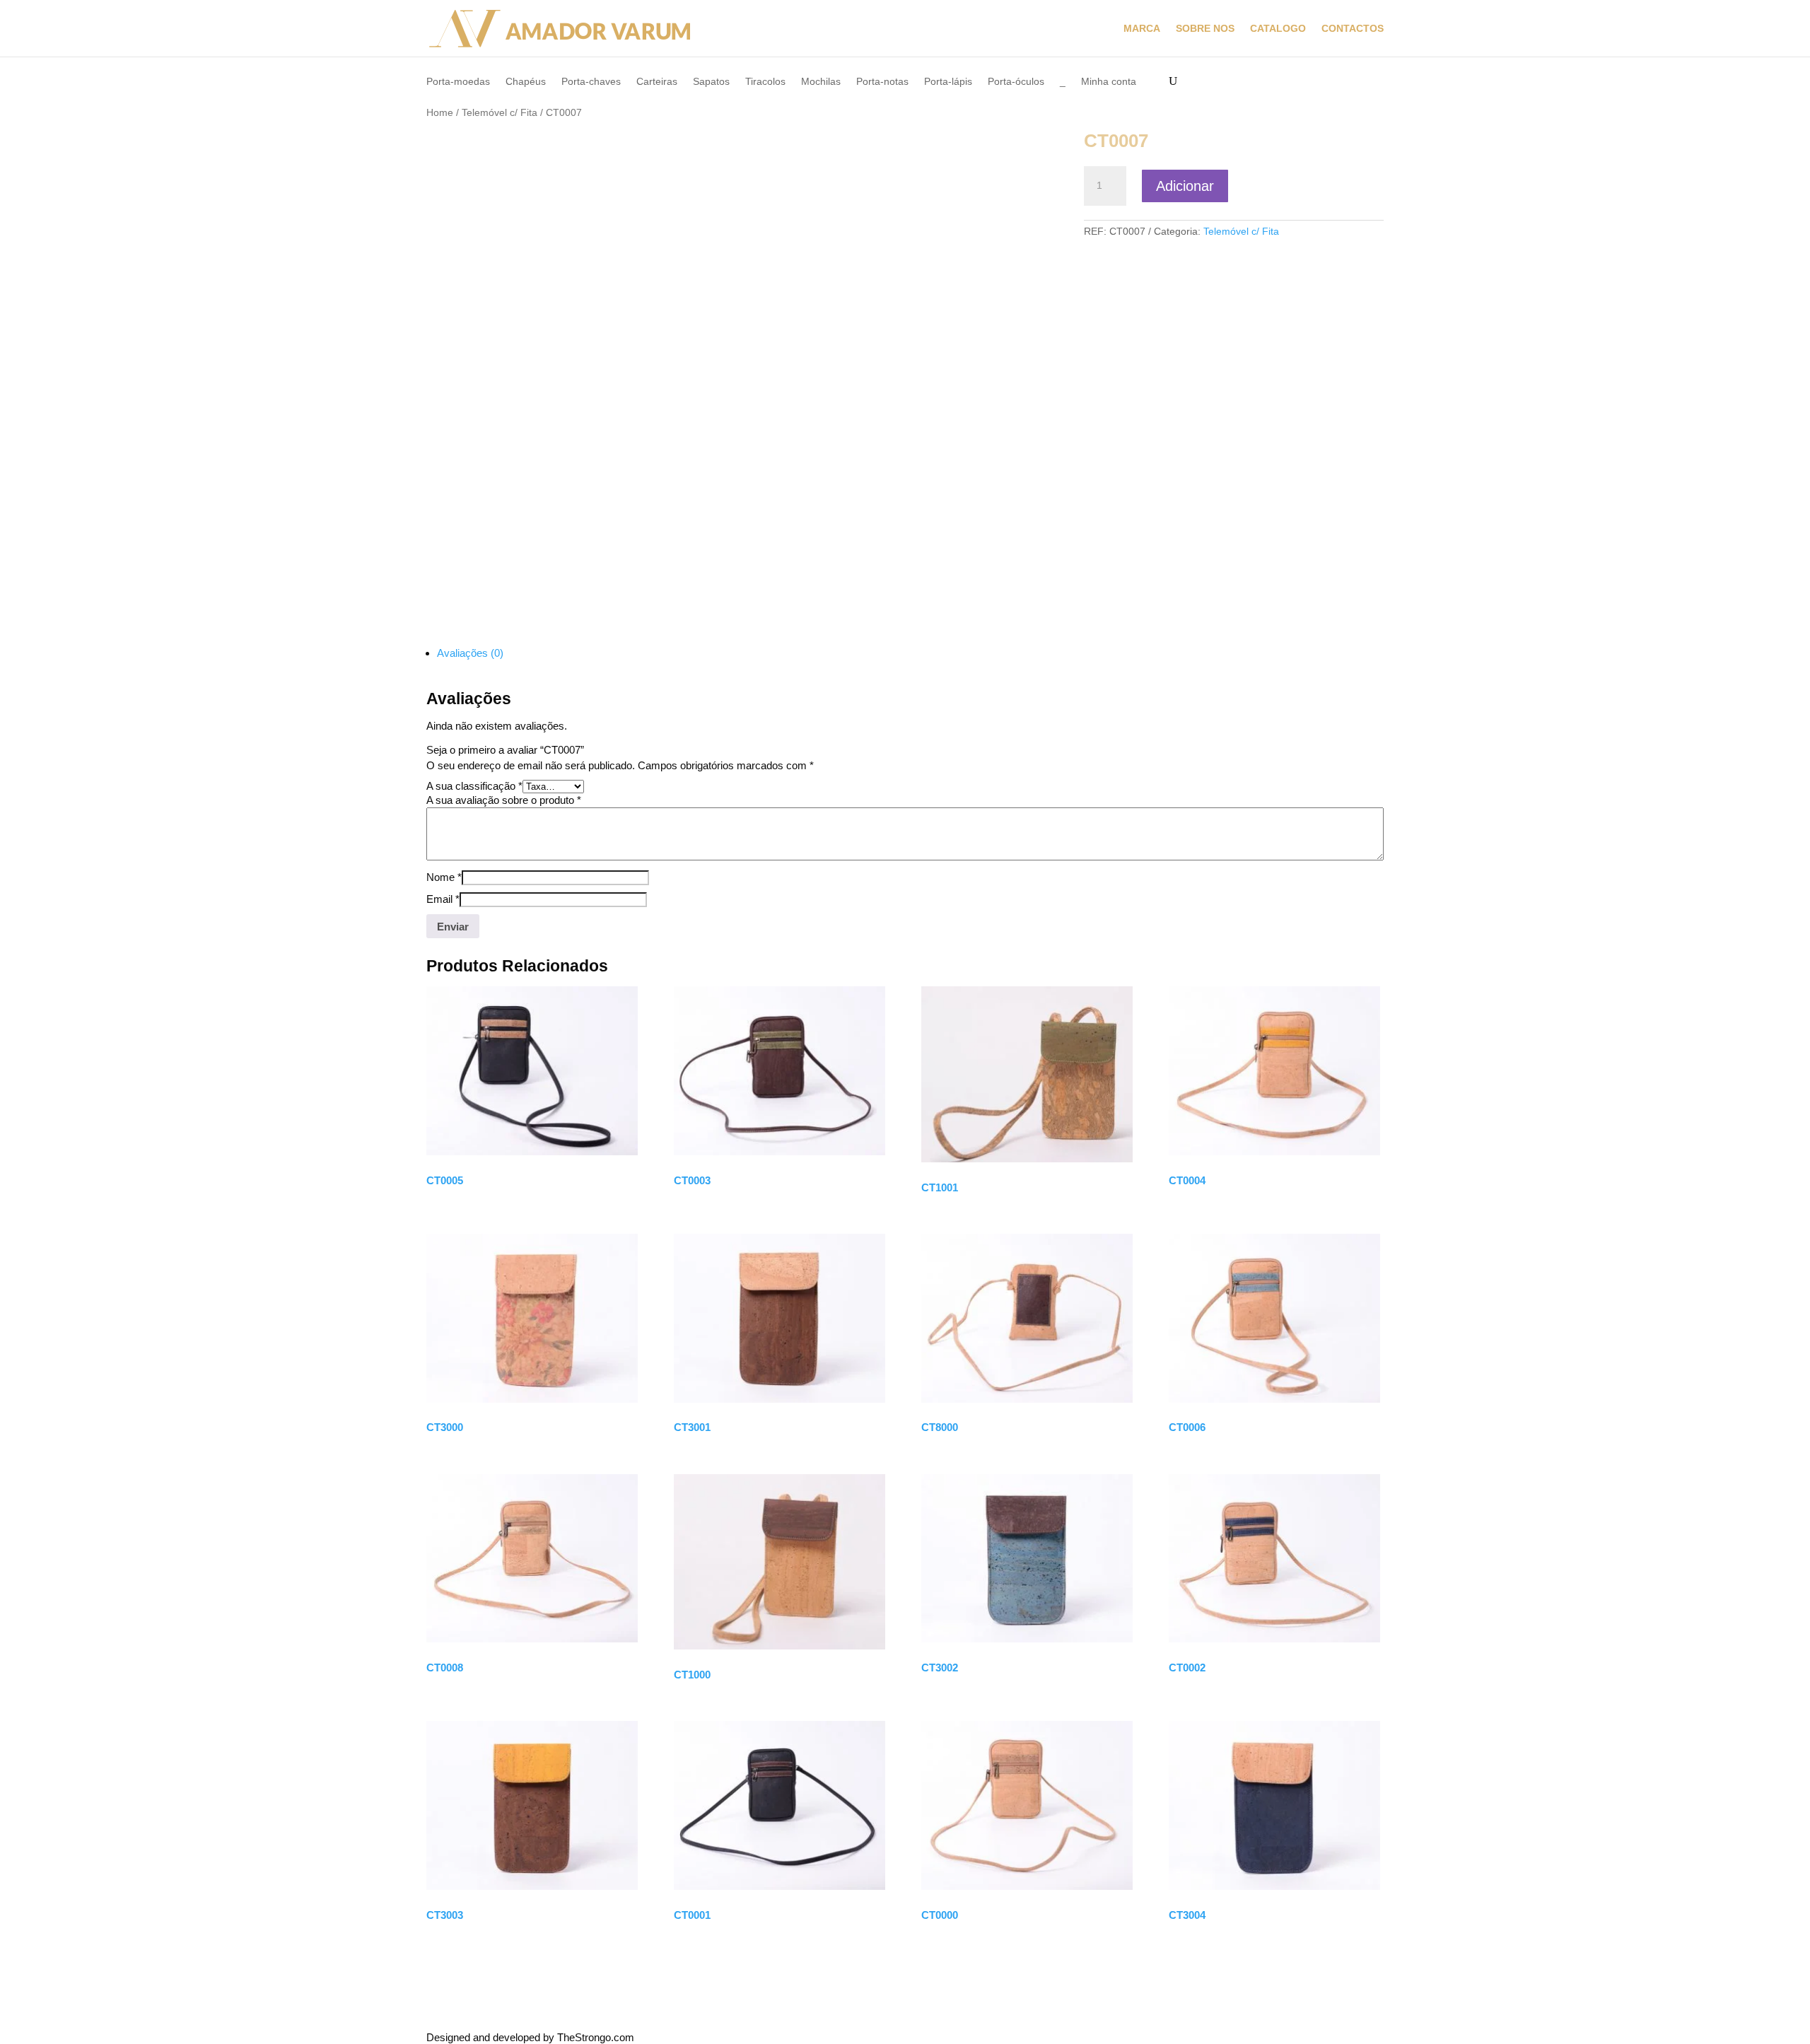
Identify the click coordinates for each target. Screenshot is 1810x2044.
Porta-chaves (591, 82)
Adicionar (1185, 186)
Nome (444, 877)
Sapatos (711, 82)
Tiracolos (765, 82)
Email (443, 899)
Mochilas (821, 82)
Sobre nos (1205, 29)
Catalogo (1278, 29)
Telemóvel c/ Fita (500, 113)
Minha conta (1109, 82)
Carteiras (657, 82)
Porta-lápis (948, 82)
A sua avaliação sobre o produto (504, 800)
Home (440, 113)
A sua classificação (474, 786)
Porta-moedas (458, 82)
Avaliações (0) (470, 653)
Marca (1142, 29)
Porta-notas (882, 82)
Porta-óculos (1016, 82)
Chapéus (526, 82)
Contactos (1353, 29)
